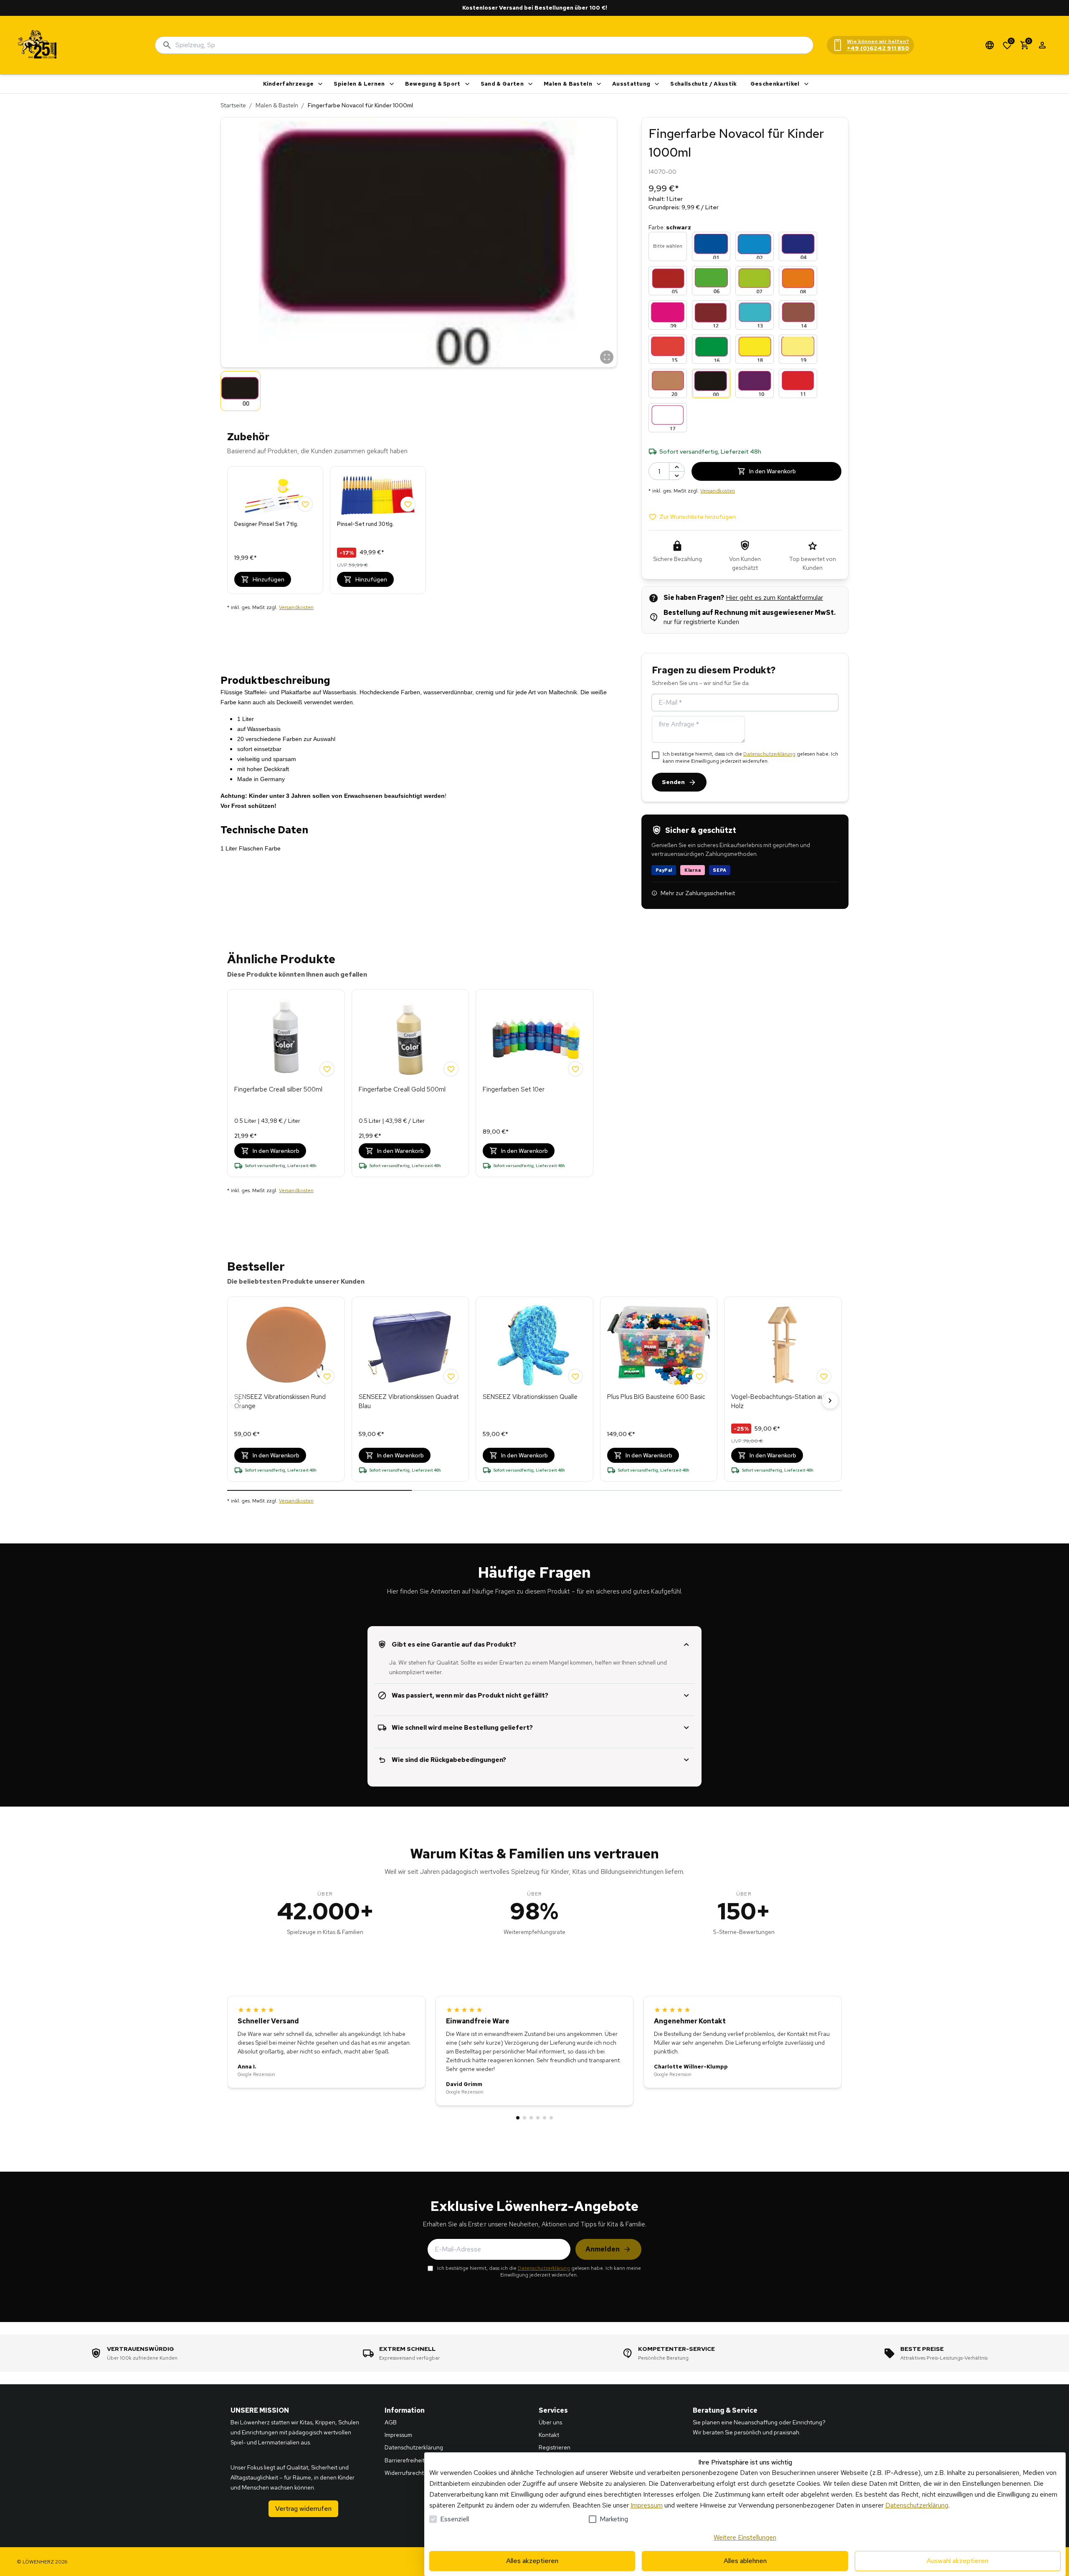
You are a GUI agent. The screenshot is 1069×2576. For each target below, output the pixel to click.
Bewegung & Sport (433, 84)
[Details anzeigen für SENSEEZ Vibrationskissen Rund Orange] (286, 1345)
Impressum (647, 2505)
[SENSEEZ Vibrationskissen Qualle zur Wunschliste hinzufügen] (575, 1376)
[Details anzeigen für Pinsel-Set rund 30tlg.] (378, 494)
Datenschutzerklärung (769, 754)
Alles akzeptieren (532, 2561)
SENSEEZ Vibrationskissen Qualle (530, 1397)
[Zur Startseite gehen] (38, 45)
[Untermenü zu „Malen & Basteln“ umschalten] (599, 84)
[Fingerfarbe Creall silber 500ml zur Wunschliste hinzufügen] (327, 1069)
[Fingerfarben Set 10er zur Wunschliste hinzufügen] (575, 1069)
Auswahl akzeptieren (958, 2561)
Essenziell (455, 2519)
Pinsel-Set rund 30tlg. (365, 524)
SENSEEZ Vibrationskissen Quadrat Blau (409, 1402)
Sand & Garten (502, 84)
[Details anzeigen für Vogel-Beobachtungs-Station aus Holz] (783, 1345)
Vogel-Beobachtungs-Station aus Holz (779, 1402)
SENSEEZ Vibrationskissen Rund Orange (280, 1402)
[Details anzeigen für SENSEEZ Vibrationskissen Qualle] (534, 1345)
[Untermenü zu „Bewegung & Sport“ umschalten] (467, 84)
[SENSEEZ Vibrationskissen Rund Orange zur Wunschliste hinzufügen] (327, 1376)
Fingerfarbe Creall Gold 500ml (402, 1089)
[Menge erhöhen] (677, 467)
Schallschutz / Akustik (703, 84)
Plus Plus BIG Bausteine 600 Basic (656, 1397)
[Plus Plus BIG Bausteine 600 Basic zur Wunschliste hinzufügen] (699, 1376)
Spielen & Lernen (359, 84)
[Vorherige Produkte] (239, 1401)
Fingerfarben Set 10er (514, 1089)
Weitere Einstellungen (745, 2537)
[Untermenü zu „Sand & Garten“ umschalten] (530, 84)
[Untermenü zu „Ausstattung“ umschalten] (657, 84)
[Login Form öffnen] (1042, 45)
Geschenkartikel (775, 84)
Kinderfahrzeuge (289, 84)
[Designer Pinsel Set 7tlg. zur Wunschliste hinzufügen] (305, 504)
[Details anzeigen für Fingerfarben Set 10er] (534, 1038)
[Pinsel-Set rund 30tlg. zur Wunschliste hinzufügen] (408, 504)
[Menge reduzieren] (677, 476)
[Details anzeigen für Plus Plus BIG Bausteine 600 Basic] (659, 1345)
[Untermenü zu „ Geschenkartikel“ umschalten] (806, 84)
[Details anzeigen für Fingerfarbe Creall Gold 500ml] (410, 1038)
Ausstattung (631, 84)
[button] (419, 242)
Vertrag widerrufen (303, 2509)
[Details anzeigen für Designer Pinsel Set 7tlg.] (275, 494)
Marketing (614, 2519)
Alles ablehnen (745, 2561)
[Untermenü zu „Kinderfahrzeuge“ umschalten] (320, 84)
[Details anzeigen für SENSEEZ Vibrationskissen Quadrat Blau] (410, 1345)
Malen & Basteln (568, 84)
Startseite (233, 105)
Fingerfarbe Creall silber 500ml (278, 1089)
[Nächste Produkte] (830, 1401)
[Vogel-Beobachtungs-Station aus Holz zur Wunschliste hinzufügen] (824, 1376)
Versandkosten (296, 607)
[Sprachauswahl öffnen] (990, 45)
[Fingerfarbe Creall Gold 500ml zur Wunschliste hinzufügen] (451, 1069)
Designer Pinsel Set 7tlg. (266, 524)
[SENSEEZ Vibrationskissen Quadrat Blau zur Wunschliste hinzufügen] (451, 1376)
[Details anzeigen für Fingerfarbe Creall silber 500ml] (286, 1038)
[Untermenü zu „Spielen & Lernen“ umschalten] (392, 84)
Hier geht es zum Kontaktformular (774, 598)
